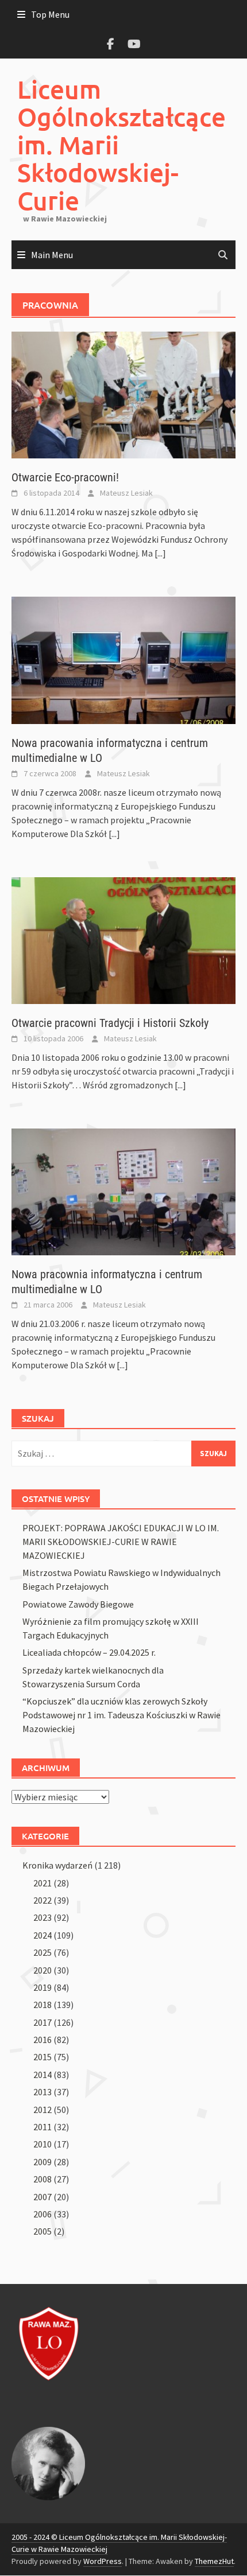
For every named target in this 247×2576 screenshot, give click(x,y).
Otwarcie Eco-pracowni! (65, 477)
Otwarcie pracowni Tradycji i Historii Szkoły (110, 1023)
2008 (43, 2179)
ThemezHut (214, 2561)
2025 (43, 1952)
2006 (43, 2214)
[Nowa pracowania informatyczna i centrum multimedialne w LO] (123, 659)
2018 (43, 2005)
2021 (43, 1883)
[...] (160, 553)
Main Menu (52, 255)
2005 (43, 2231)
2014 (43, 2075)
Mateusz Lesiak (126, 493)
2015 (43, 2057)
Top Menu (50, 14)
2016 (43, 2040)
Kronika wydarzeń (57, 1865)
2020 (43, 1970)
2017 (43, 2022)
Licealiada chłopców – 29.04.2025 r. (89, 1652)
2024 (43, 1935)
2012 (43, 2110)
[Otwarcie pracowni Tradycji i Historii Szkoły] (123, 939)
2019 (43, 1987)
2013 (43, 2092)
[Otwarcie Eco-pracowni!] (123, 394)
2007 (43, 2197)
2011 (43, 2127)
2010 (43, 2144)
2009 (43, 2162)
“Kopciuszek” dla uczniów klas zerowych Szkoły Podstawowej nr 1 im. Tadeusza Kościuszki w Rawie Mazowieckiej (121, 1715)
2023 (43, 1917)
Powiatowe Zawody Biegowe (78, 1604)
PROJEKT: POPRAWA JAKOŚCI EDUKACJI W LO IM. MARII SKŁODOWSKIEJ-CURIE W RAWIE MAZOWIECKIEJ (121, 1542)
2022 (43, 1900)
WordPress (103, 2561)
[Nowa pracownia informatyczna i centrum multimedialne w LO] (123, 1190)
